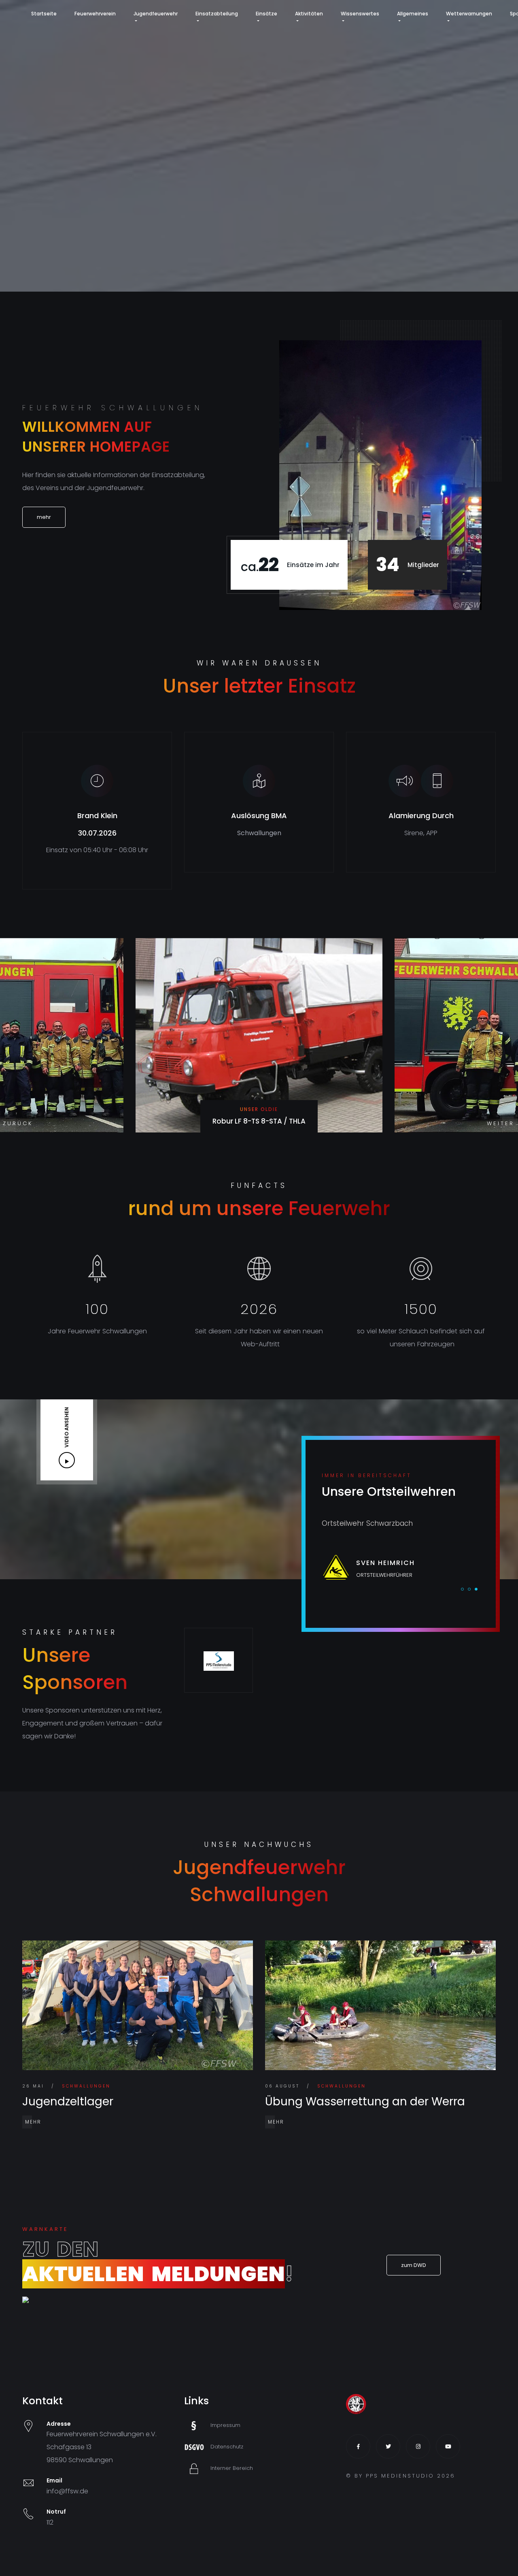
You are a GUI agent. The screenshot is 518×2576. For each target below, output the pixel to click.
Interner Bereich (232, 2468)
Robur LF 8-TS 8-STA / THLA (259, 1121)
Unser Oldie (259, 1109)
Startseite (44, 14)
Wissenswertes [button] (360, 14)
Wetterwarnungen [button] (469, 14)
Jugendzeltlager (68, 2102)
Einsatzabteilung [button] (217, 14)
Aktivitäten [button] (309, 14)
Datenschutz (227, 2447)
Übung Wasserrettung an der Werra (365, 2102)
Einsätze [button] (266, 14)
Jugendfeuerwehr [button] (156, 14)
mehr (33, 2122)
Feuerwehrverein (95, 14)
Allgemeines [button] (413, 14)
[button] (500, 1124)
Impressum (225, 2425)
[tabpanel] (401, 1550)
